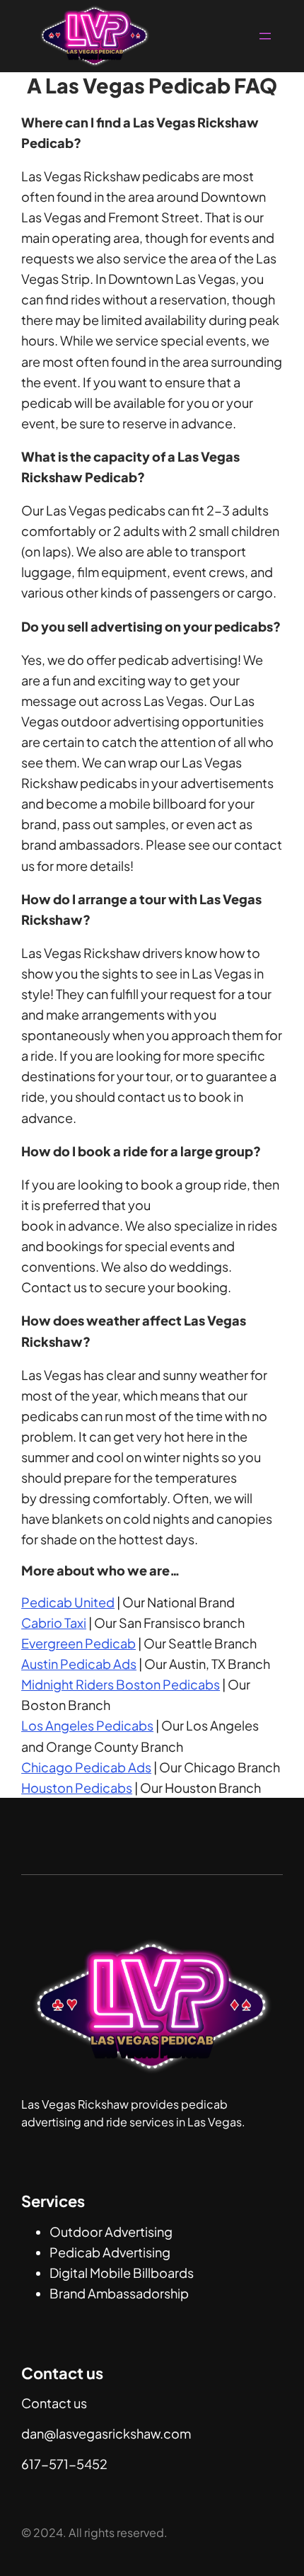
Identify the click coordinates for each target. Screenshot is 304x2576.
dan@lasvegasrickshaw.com (106, 2433)
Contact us (54, 2403)
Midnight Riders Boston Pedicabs (121, 1684)
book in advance (70, 1225)
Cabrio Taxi (54, 1623)
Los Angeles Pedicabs (87, 1725)
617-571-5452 (64, 2464)
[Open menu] (265, 36)
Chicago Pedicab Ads (86, 1767)
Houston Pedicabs (77, 1788)
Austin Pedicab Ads (79, 1664)
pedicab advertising (177, 660)
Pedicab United (68, 1602)
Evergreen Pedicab (78, 1643)
